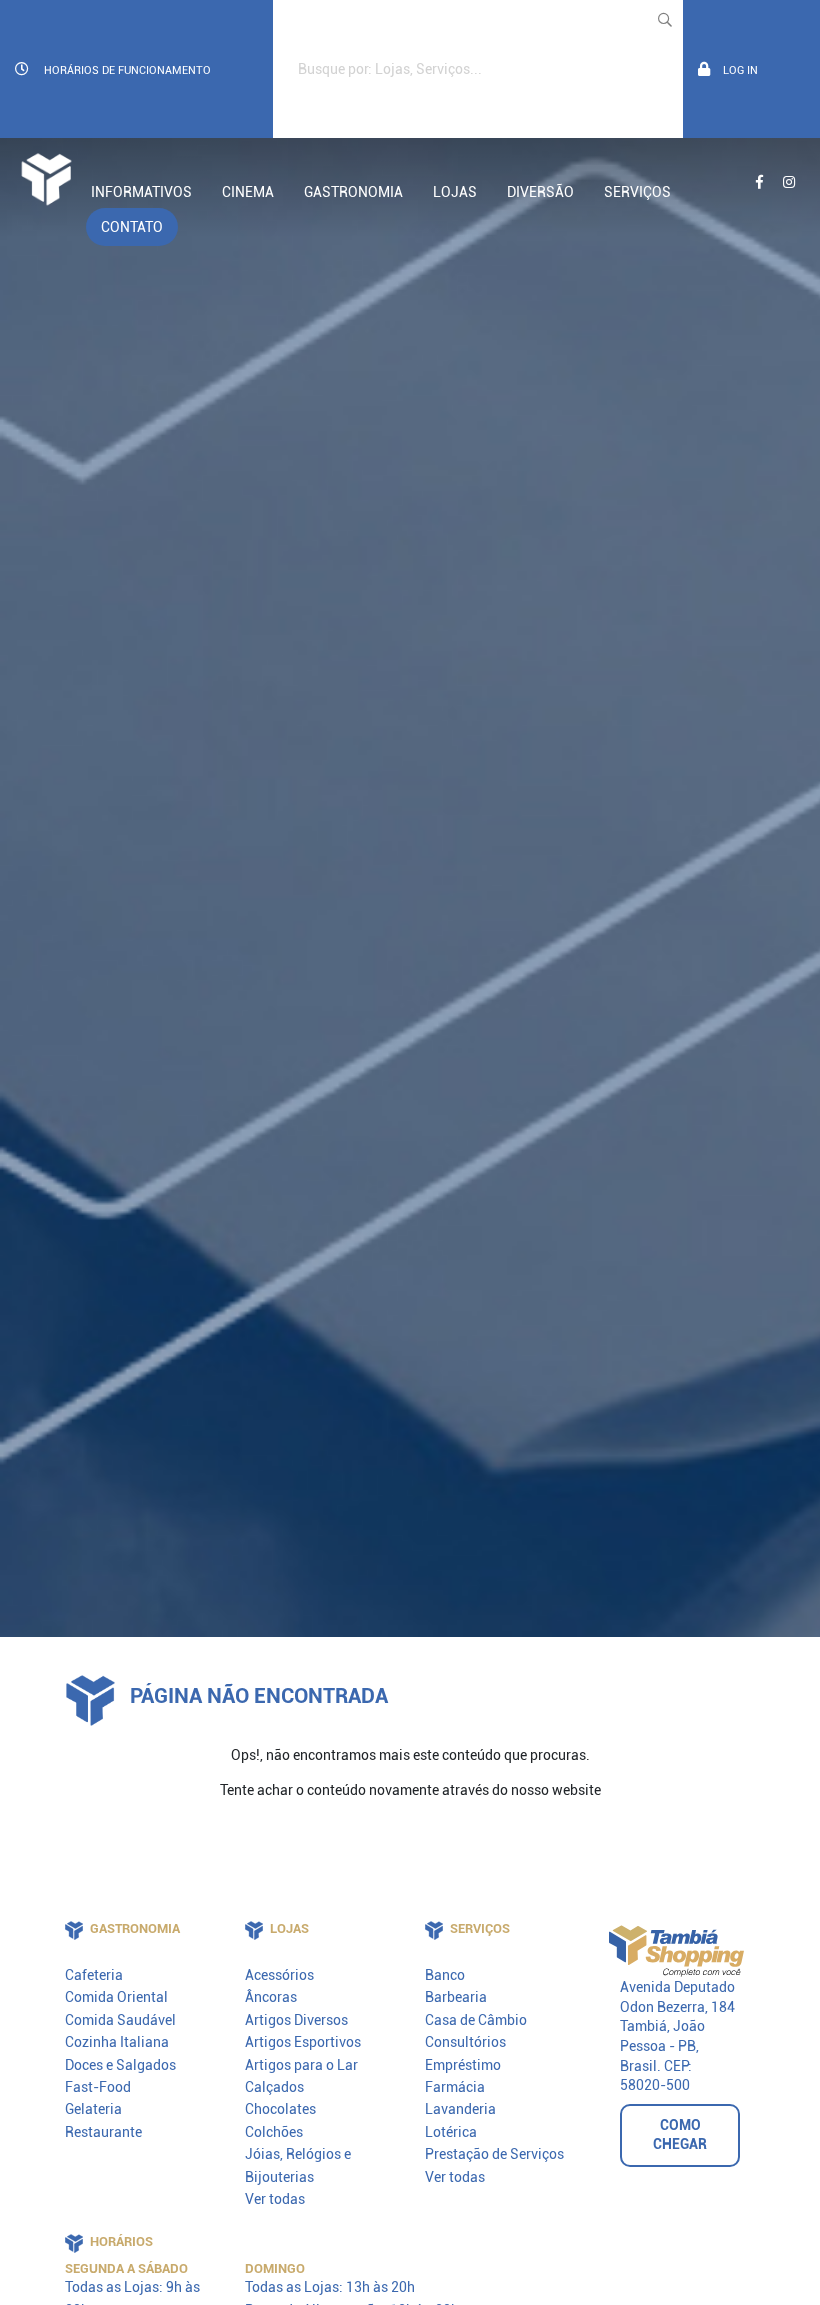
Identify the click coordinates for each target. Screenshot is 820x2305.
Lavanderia (460, 2109)
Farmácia (455, 2087)
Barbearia (456, 1997)
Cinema (248, 192)
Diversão (540, 192)
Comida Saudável (120, 2020)
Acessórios (279, 1975)
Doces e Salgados (120, 2065)
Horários (127, 70)
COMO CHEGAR (680, 2135)
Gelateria (93, 2109)
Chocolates (280, 2109)
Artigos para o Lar (301, 2065)
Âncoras (271, 1997)
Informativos (141, 192)
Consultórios (465, 2042)
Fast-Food (98, 2087)
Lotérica (451, 2132)
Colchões (274, 2132)
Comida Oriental (116, 1997)
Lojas (455, 192)
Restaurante (103, 2132)
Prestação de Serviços (494, 2154)
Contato (132, 227)
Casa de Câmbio (476, 2020)
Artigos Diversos (296, 2020)
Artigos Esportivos (303, 2042)
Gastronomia (353, 192)
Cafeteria (94, 1975)
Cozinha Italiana (117, 2042)
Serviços (637, 192)
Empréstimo (463, 2065)
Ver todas (275, 2199)
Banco (445, 1975)
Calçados (274, 2087)
